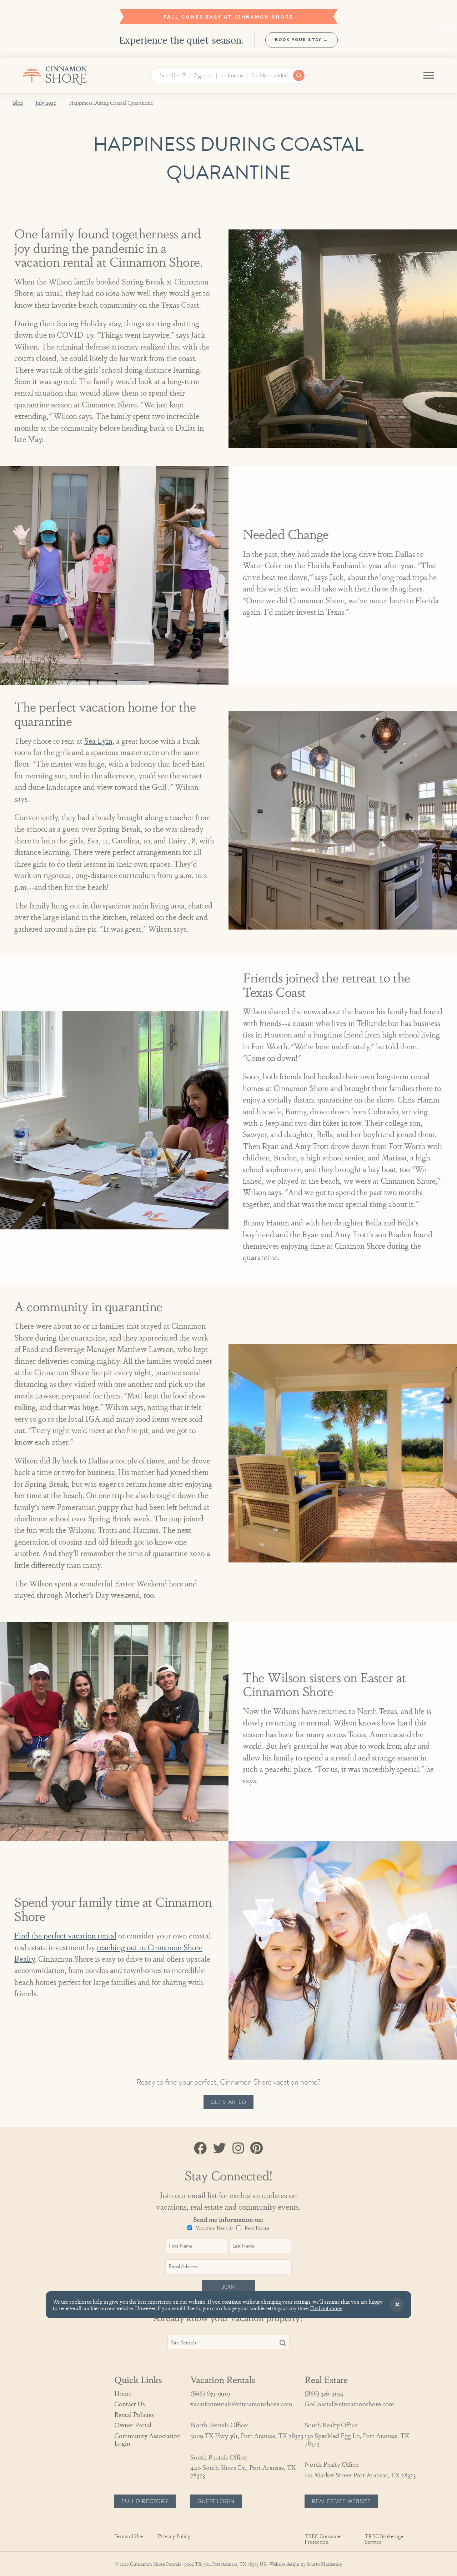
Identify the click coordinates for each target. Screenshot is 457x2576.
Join (250, 1377)
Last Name (251, 1287)
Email (245, 1316)
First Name (252, 1258)
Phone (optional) (261, 1345)
